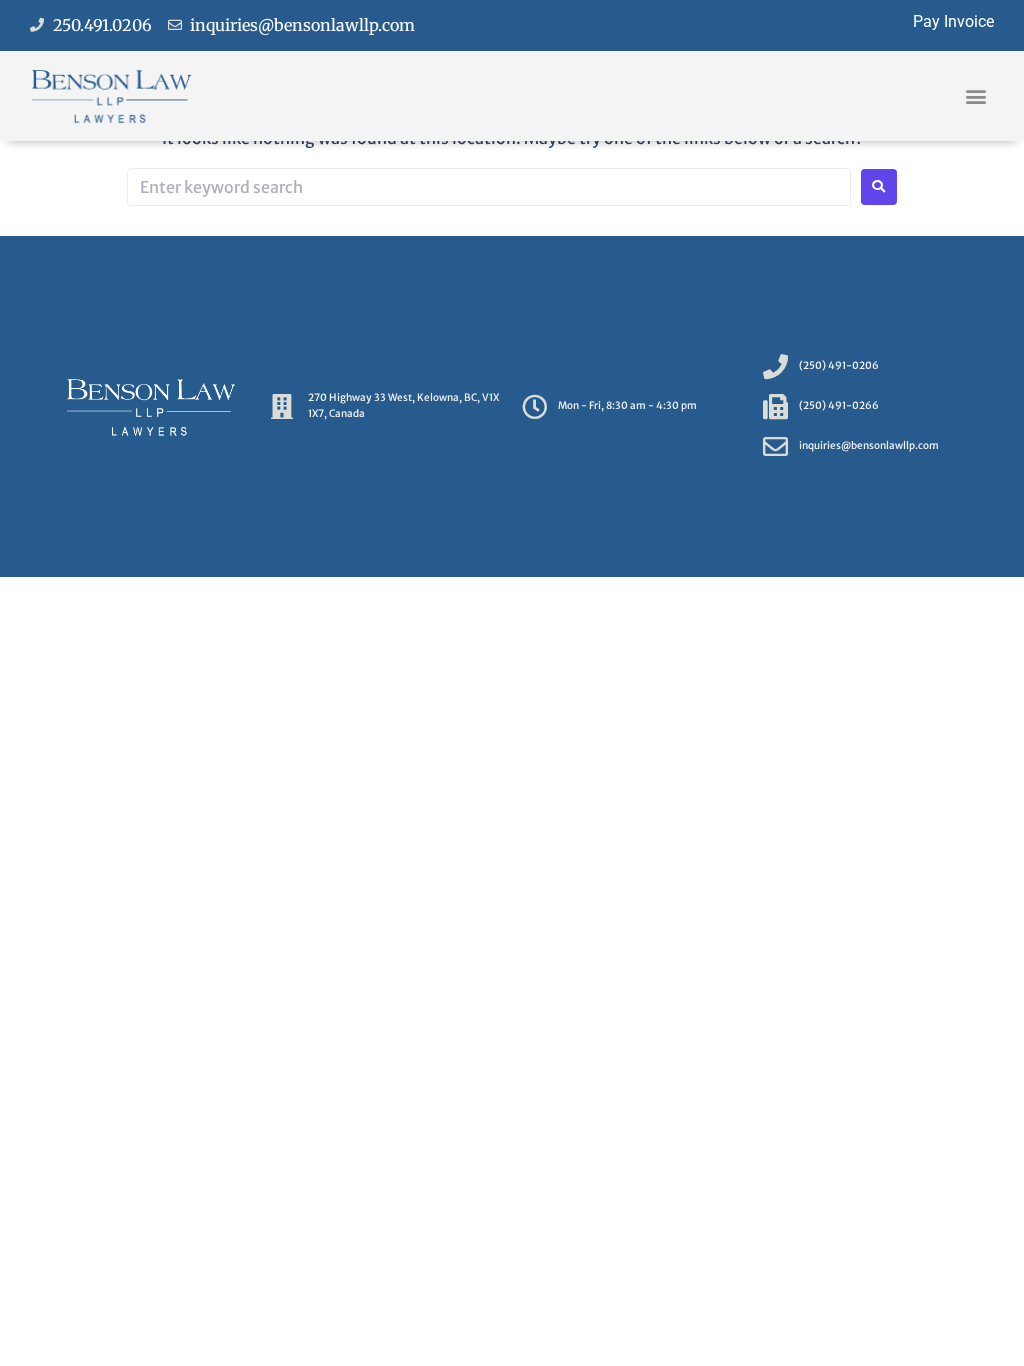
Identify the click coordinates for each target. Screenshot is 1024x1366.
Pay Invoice (953, 21)
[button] (976, 95)
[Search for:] (489, 187)
